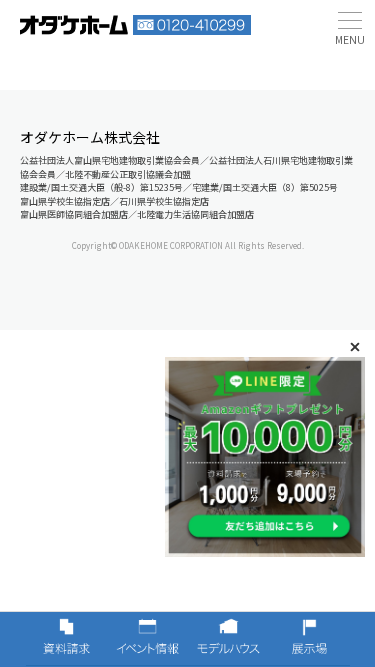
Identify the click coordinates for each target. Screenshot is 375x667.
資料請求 (66, 639)
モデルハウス (228, 639)
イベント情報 (147, 639)
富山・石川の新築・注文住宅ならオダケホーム (74, 25)
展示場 (309, 639)
